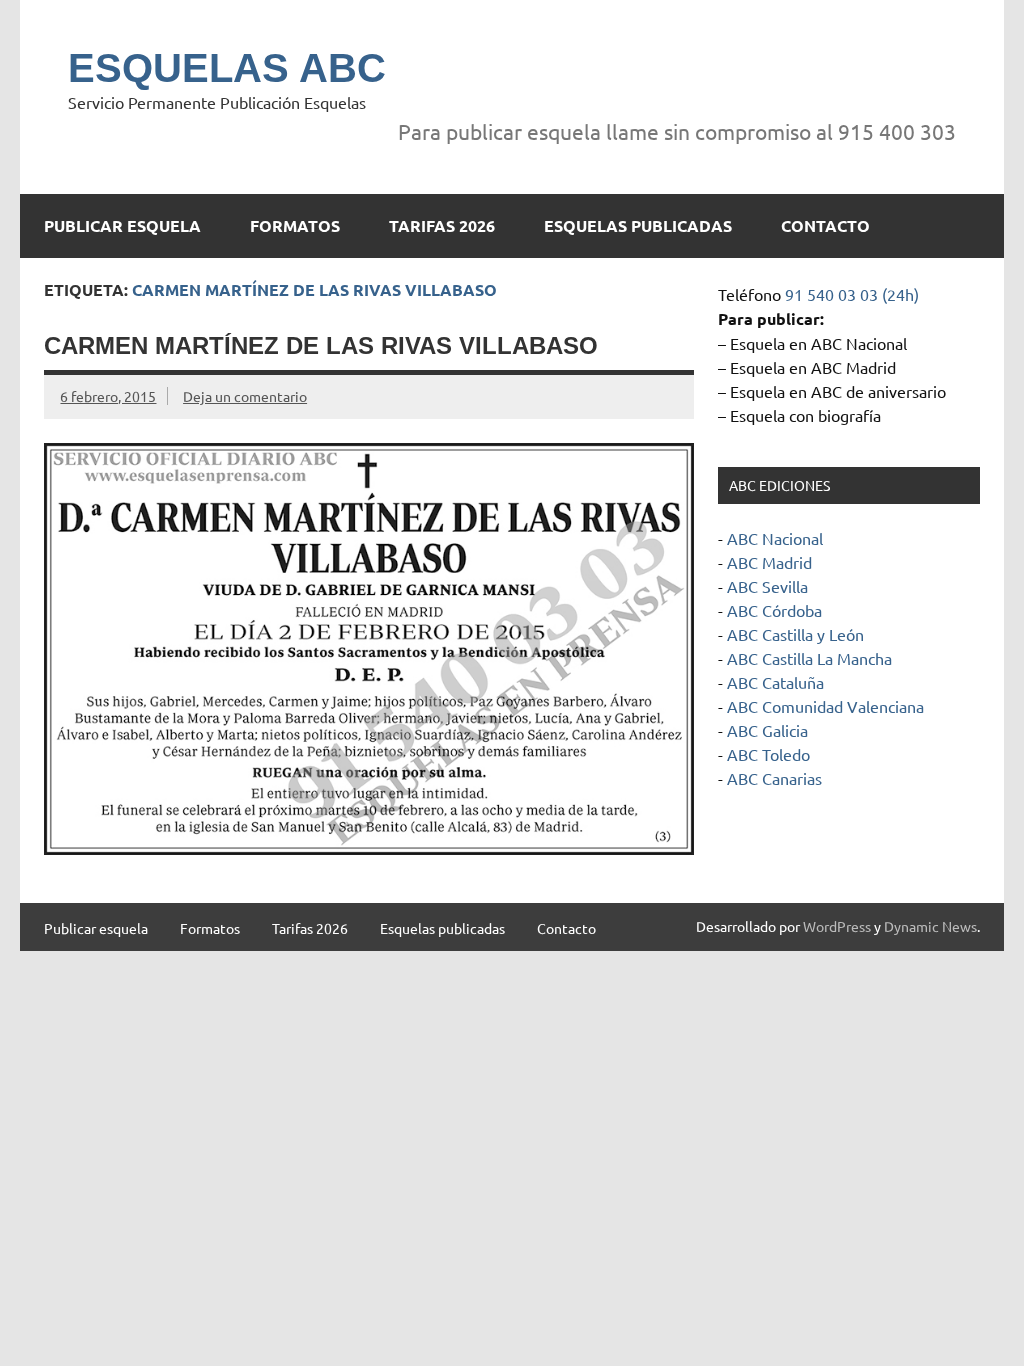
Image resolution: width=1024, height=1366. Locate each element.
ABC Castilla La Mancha (809, 658)
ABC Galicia (767, 730)
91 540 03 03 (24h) (852, 294)
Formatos (295, 225)
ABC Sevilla (767, 586)
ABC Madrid (769, 562)
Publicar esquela (122, 225)
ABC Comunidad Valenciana (825, 706)
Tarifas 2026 (442, 225)
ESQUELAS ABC (227, 68)
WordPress (837, 926)
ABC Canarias (774, 778)
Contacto (825, 225)
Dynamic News (930, 926)
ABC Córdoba (774, 610)
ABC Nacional (775, 538)
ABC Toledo (768, 754)
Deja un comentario (245, 396)
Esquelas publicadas (638, 225)
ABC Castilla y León (795, 634)
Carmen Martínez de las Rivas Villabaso (321, 345)
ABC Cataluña (775, 682)
